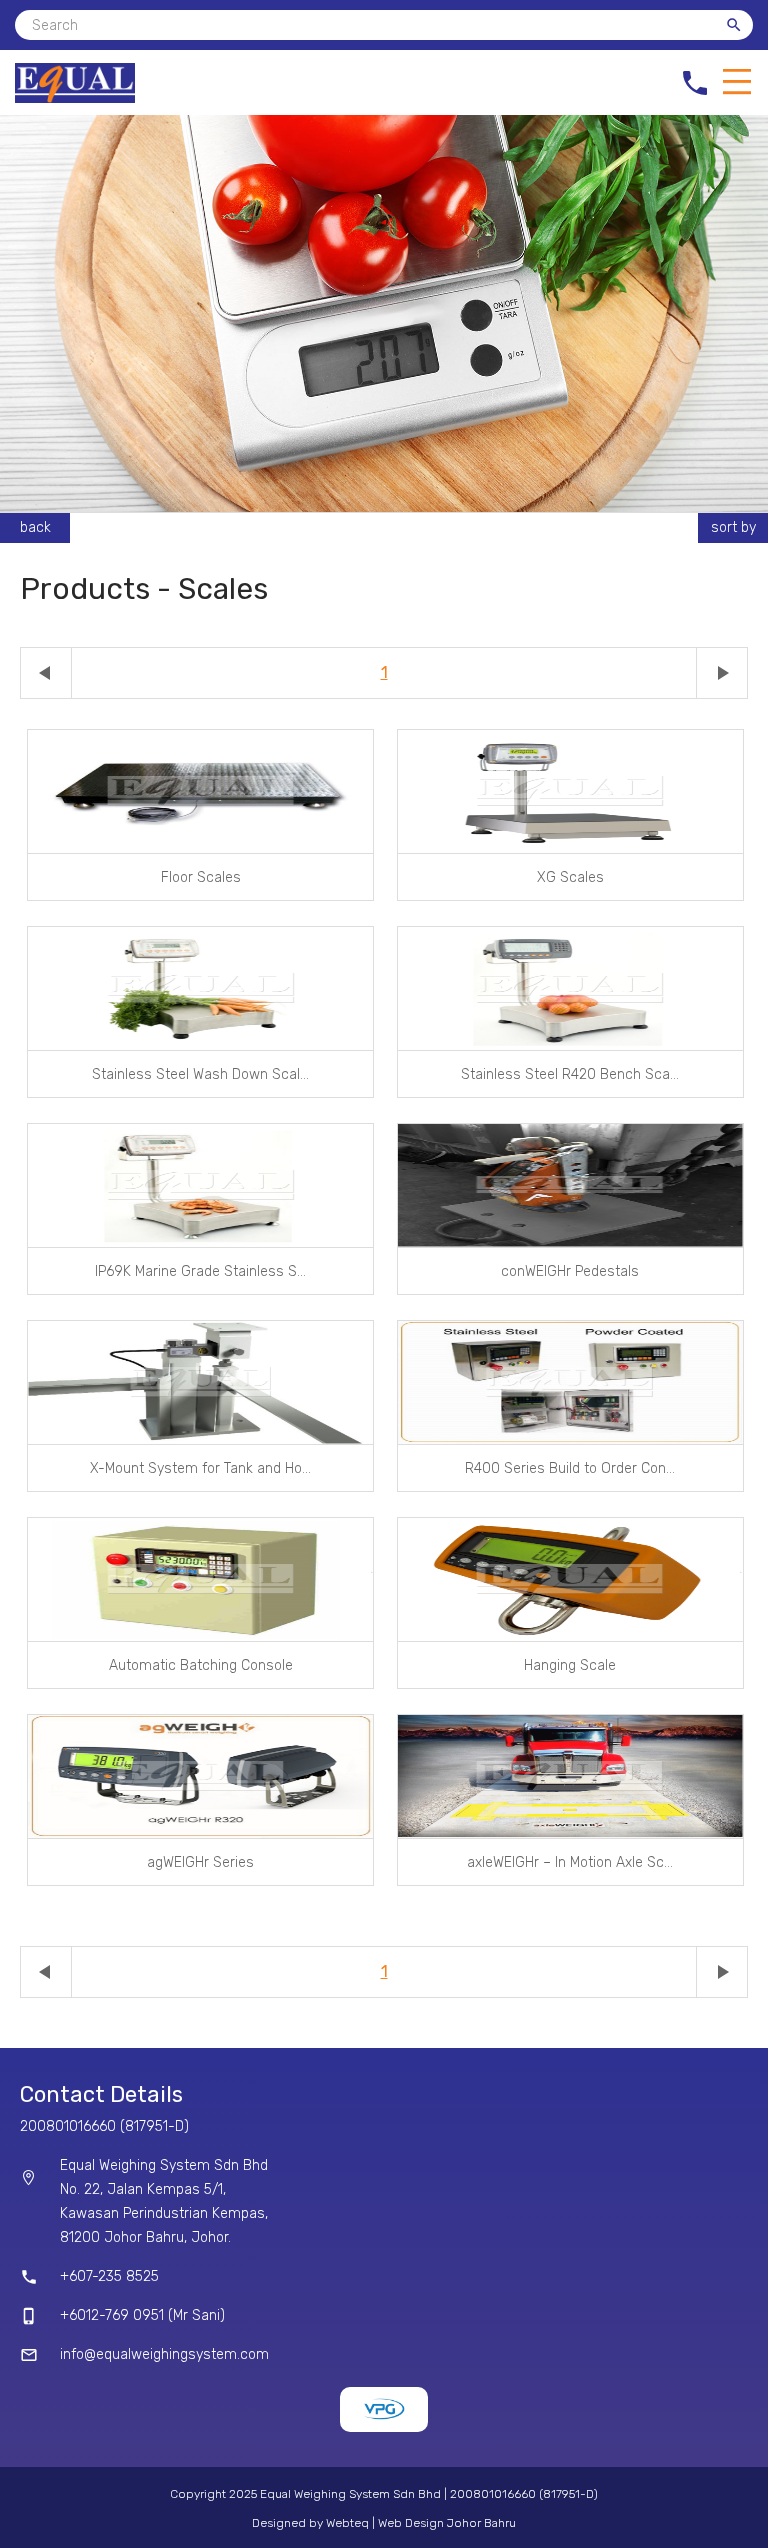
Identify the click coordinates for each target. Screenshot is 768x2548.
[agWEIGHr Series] (200, 1776)
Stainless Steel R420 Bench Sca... (570, 1074)
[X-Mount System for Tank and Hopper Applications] (200, 1382)
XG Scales (570, 877)
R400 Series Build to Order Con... (570, 1468)
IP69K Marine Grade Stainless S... (200, 1271)
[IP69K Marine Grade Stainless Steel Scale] (200, 1185)
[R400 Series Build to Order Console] (570, 1382)
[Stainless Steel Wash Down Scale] (200, 988)
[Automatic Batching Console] (200, 1579)
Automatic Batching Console (201, 1665)
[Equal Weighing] (75, 98)
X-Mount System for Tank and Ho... (200, 1468)
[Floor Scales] (200, 791)
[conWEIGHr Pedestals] (570, 1185)
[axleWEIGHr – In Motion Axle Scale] (570, 1776)
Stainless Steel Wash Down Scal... (200, 1074)
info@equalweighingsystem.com (164, 2354)
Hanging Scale (570, 1665)
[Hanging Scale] (570, 1579)
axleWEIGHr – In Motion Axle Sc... (570, 1862)
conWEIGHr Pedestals (570, 1271)
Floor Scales (201, 877)
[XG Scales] (570, 791)
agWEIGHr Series (200, 1862)
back (35, 527)
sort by (733, 527)
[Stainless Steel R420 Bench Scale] (570, 988)
